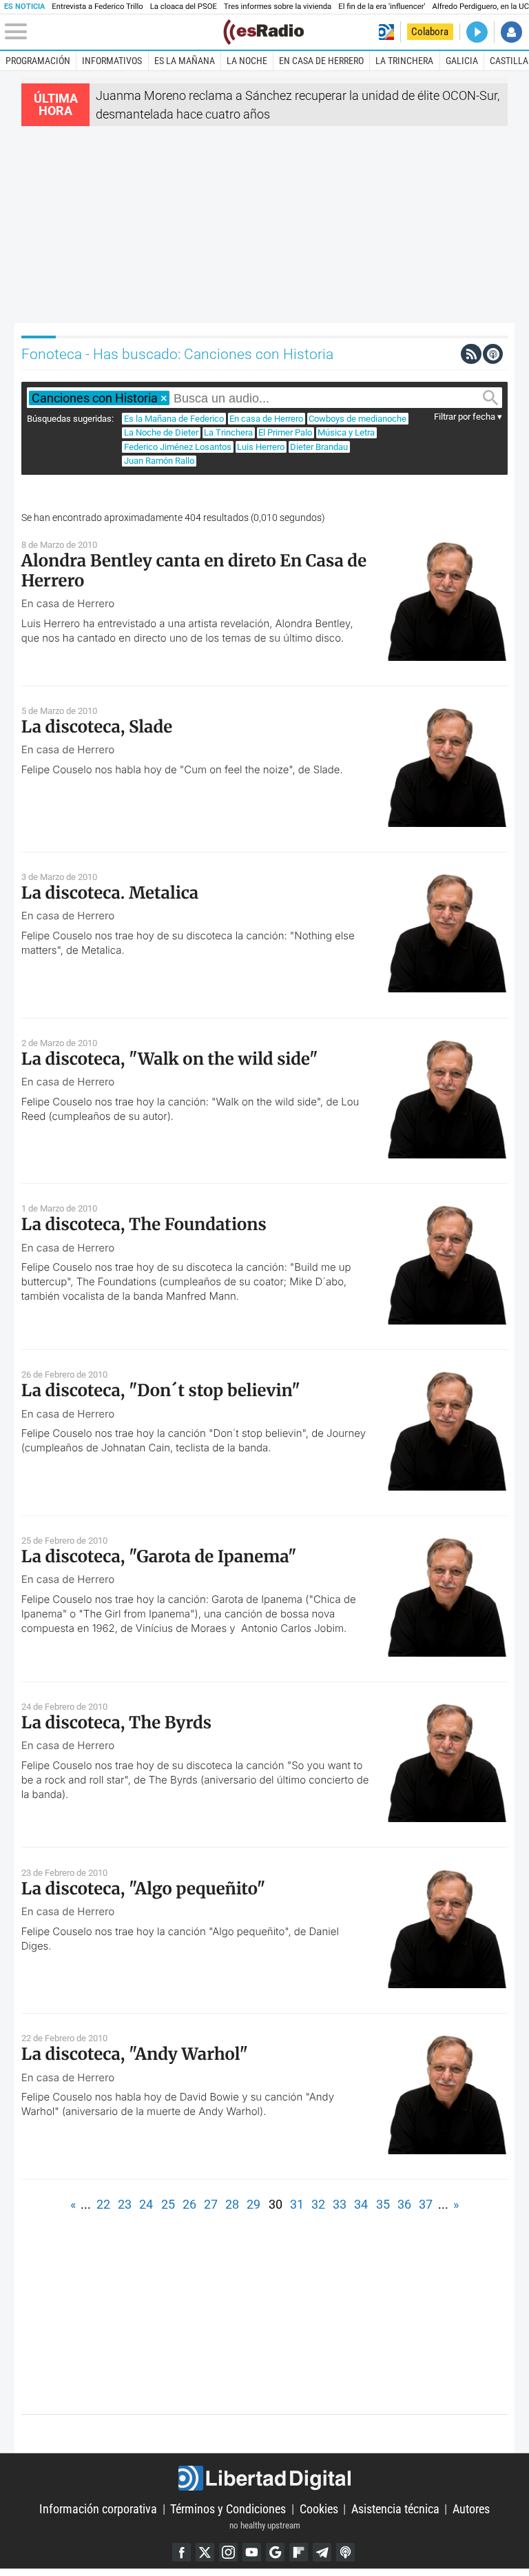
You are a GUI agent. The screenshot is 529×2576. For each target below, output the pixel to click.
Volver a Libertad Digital (386, 32)
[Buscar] (491, 398)
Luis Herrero (261, 447)
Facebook (181, 2552)
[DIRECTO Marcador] (477, 32)
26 (189, 2204)
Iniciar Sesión (511, 32)
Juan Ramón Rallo (159, 461)
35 (383, 2204)
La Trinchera (404, 61)
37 (426, 2204)
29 (253, 2204)
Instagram (228, 2552)
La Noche (247, 61)
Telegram (322, 2552)
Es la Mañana (185, 61)
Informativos (112, 61)
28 (232, 2204)
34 (361, 2204)
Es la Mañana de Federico (174, 419)
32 (318, 2204)
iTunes (345, 2552)
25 (168, 2204)
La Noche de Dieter (161, 432)
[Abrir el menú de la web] (113, 32)
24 (146, 2204)
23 (125, 2204)
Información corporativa (98, 2509)
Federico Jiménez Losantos (178, 447)
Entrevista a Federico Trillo (97, 7)
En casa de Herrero (321, 61)
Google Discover (275, 2552)
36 (404, 2204)
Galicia (462, 61)
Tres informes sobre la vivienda (278, 7)
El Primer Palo (285, 432)
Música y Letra (346, 432)
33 (340, 2204)
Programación (38, 61)
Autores (471, 2509)
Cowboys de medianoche (357, 419)
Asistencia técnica (395, 2509)
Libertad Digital (264, 2478)
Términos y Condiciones (228, 2509)
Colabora (430, 32)
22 (103, 2204)
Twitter (205, 2552)
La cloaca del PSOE (184, 7)
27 (211, 2204)
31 (297, 2204)
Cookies (319, 2509)
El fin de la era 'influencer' (382, 7)
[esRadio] (263, 32)
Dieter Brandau (319, 447)
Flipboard (299, 2552)
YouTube (252, 2552)
